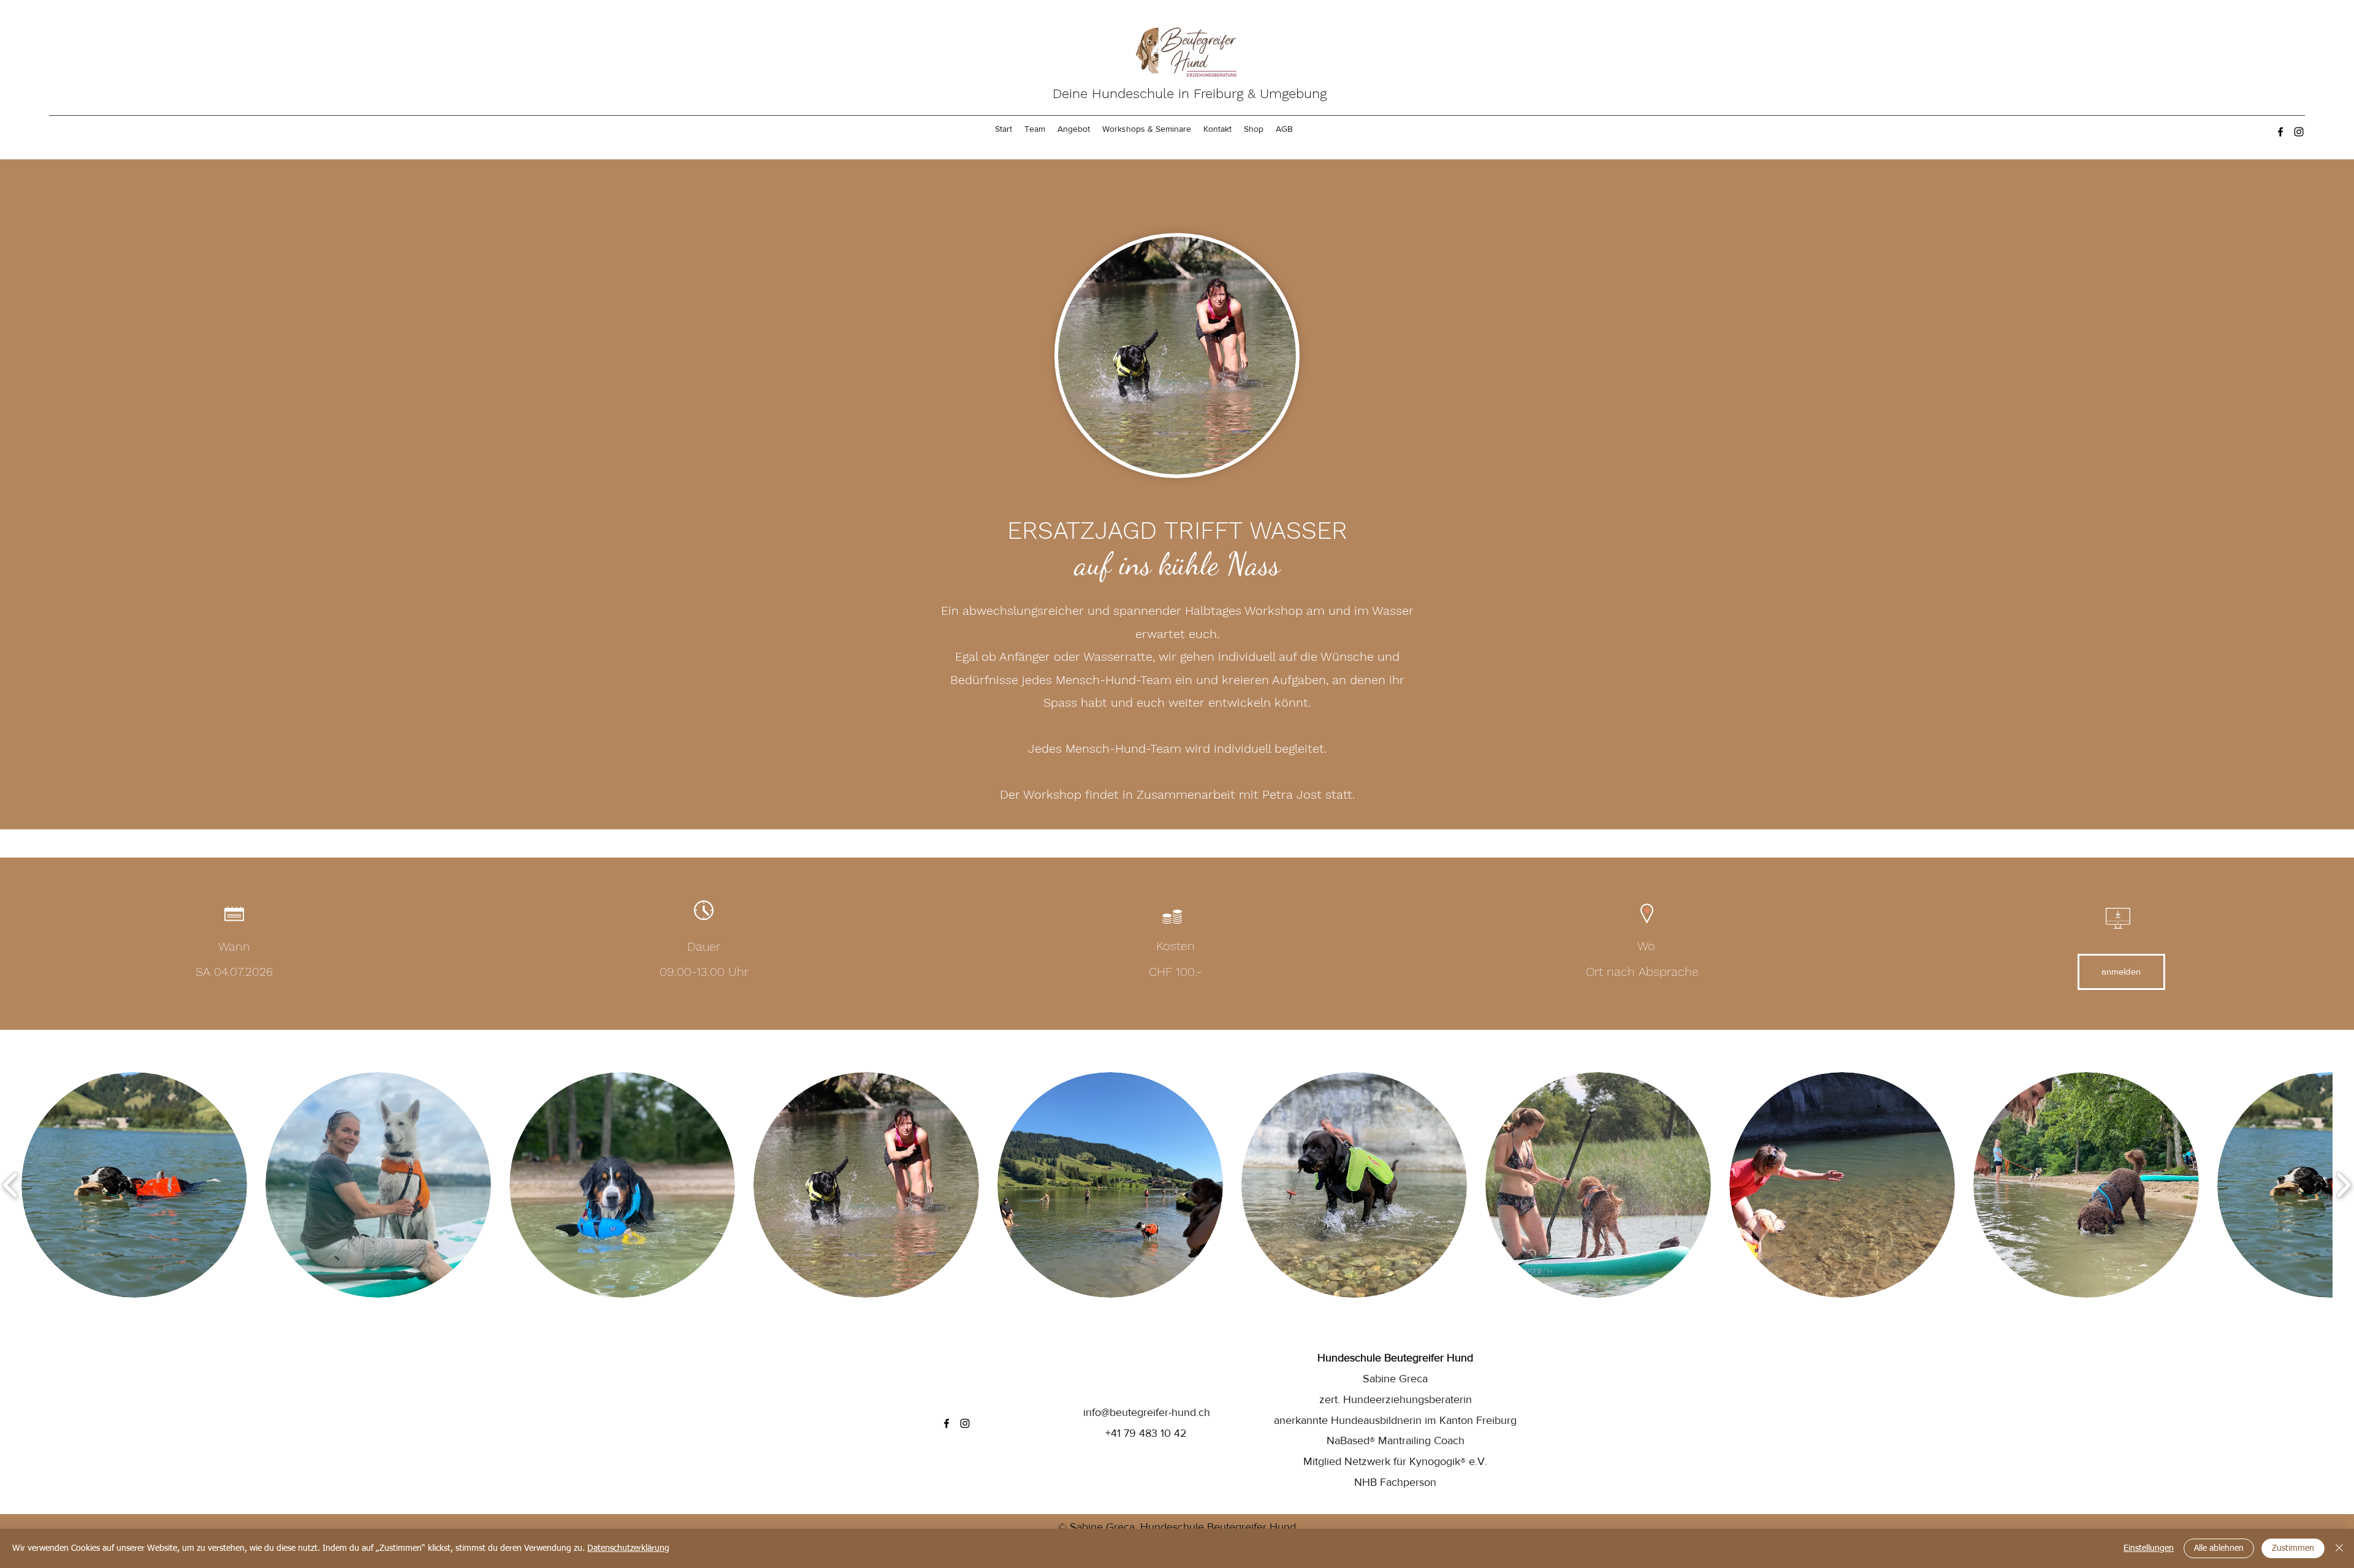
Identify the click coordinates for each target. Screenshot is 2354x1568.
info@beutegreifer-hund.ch (1147, 1412)
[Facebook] (2280, 132)
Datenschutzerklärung (628, 1548)
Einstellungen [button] (2149, 1548)
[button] (134, 1185)
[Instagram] (2299, 132)
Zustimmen (2293, 1548)
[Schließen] (2339, 1548)
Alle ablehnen (2219, 1548)
